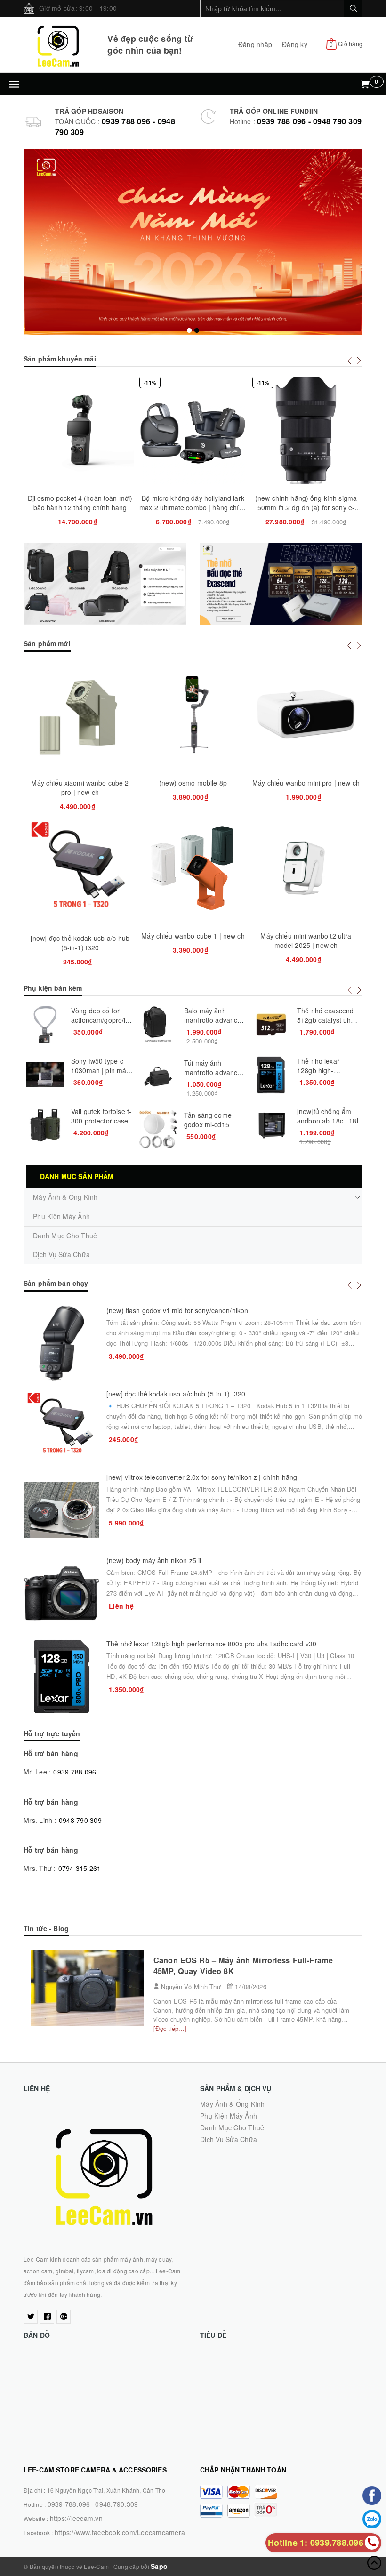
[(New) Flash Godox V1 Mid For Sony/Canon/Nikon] (62, 1343)
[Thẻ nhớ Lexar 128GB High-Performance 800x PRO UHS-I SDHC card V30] (271, 1075)
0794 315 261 (80, 1868)
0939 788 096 (75, 1772)
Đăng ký (295, 44)
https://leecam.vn (76, 2518)
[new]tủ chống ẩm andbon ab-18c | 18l (328, 1116)
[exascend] (281, 584)
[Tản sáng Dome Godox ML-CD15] (158, 1129)
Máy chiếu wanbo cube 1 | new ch (193, 936)
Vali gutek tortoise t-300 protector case (101, 1116)
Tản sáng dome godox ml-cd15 (208, 1120)
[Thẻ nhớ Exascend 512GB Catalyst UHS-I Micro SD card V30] (271, 1025)
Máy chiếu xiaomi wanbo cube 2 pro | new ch (80, 787)
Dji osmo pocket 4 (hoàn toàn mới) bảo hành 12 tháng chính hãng (80, 503)
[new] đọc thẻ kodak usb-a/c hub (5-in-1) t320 (80, 943)
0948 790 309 (80, 1820)
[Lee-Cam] (58, 45)
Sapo (159, 2566)
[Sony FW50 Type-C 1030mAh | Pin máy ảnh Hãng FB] (45, 1075)
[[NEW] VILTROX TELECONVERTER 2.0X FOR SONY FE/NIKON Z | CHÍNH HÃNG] (62, 1510)
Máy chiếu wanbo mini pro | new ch (306, 783)
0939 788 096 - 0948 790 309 (309, 121)
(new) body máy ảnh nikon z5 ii (154, 1560)
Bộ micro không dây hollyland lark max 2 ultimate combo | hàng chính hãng (193, 507)
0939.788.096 (69, 2504)
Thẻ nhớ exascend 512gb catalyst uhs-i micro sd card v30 (328, 1020)
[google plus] (64, 2317)
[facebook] (47, 2317)
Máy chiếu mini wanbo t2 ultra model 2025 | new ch (306, 940)
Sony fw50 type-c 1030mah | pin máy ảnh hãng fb (100, 1070)
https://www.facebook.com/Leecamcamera (120, 2532)
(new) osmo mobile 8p (193, 783)
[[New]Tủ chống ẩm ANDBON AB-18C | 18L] (271, 1125)
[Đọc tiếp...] (170, 2028)
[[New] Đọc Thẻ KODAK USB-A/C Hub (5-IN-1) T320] (62, 1427)
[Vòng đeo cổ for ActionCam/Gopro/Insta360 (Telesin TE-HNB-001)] (45, 1025)
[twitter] (31, 2317)
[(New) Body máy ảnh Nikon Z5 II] (62, 1593)
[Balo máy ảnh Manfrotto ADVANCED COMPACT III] (158, 1025)
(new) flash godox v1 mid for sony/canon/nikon (177, 1310)
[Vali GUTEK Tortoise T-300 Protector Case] (45, 1125)
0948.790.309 (117, 2504)
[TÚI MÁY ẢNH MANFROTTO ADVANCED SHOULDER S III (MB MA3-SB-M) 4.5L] (158, 1077)
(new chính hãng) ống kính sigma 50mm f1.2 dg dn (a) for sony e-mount (306, 507)
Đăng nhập (255, 44)
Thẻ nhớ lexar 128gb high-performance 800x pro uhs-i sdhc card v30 (211, 1644)
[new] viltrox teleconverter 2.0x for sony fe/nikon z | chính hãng (202, 1477)
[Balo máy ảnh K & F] (105, 584)
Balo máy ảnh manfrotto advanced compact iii (215, 1020)
